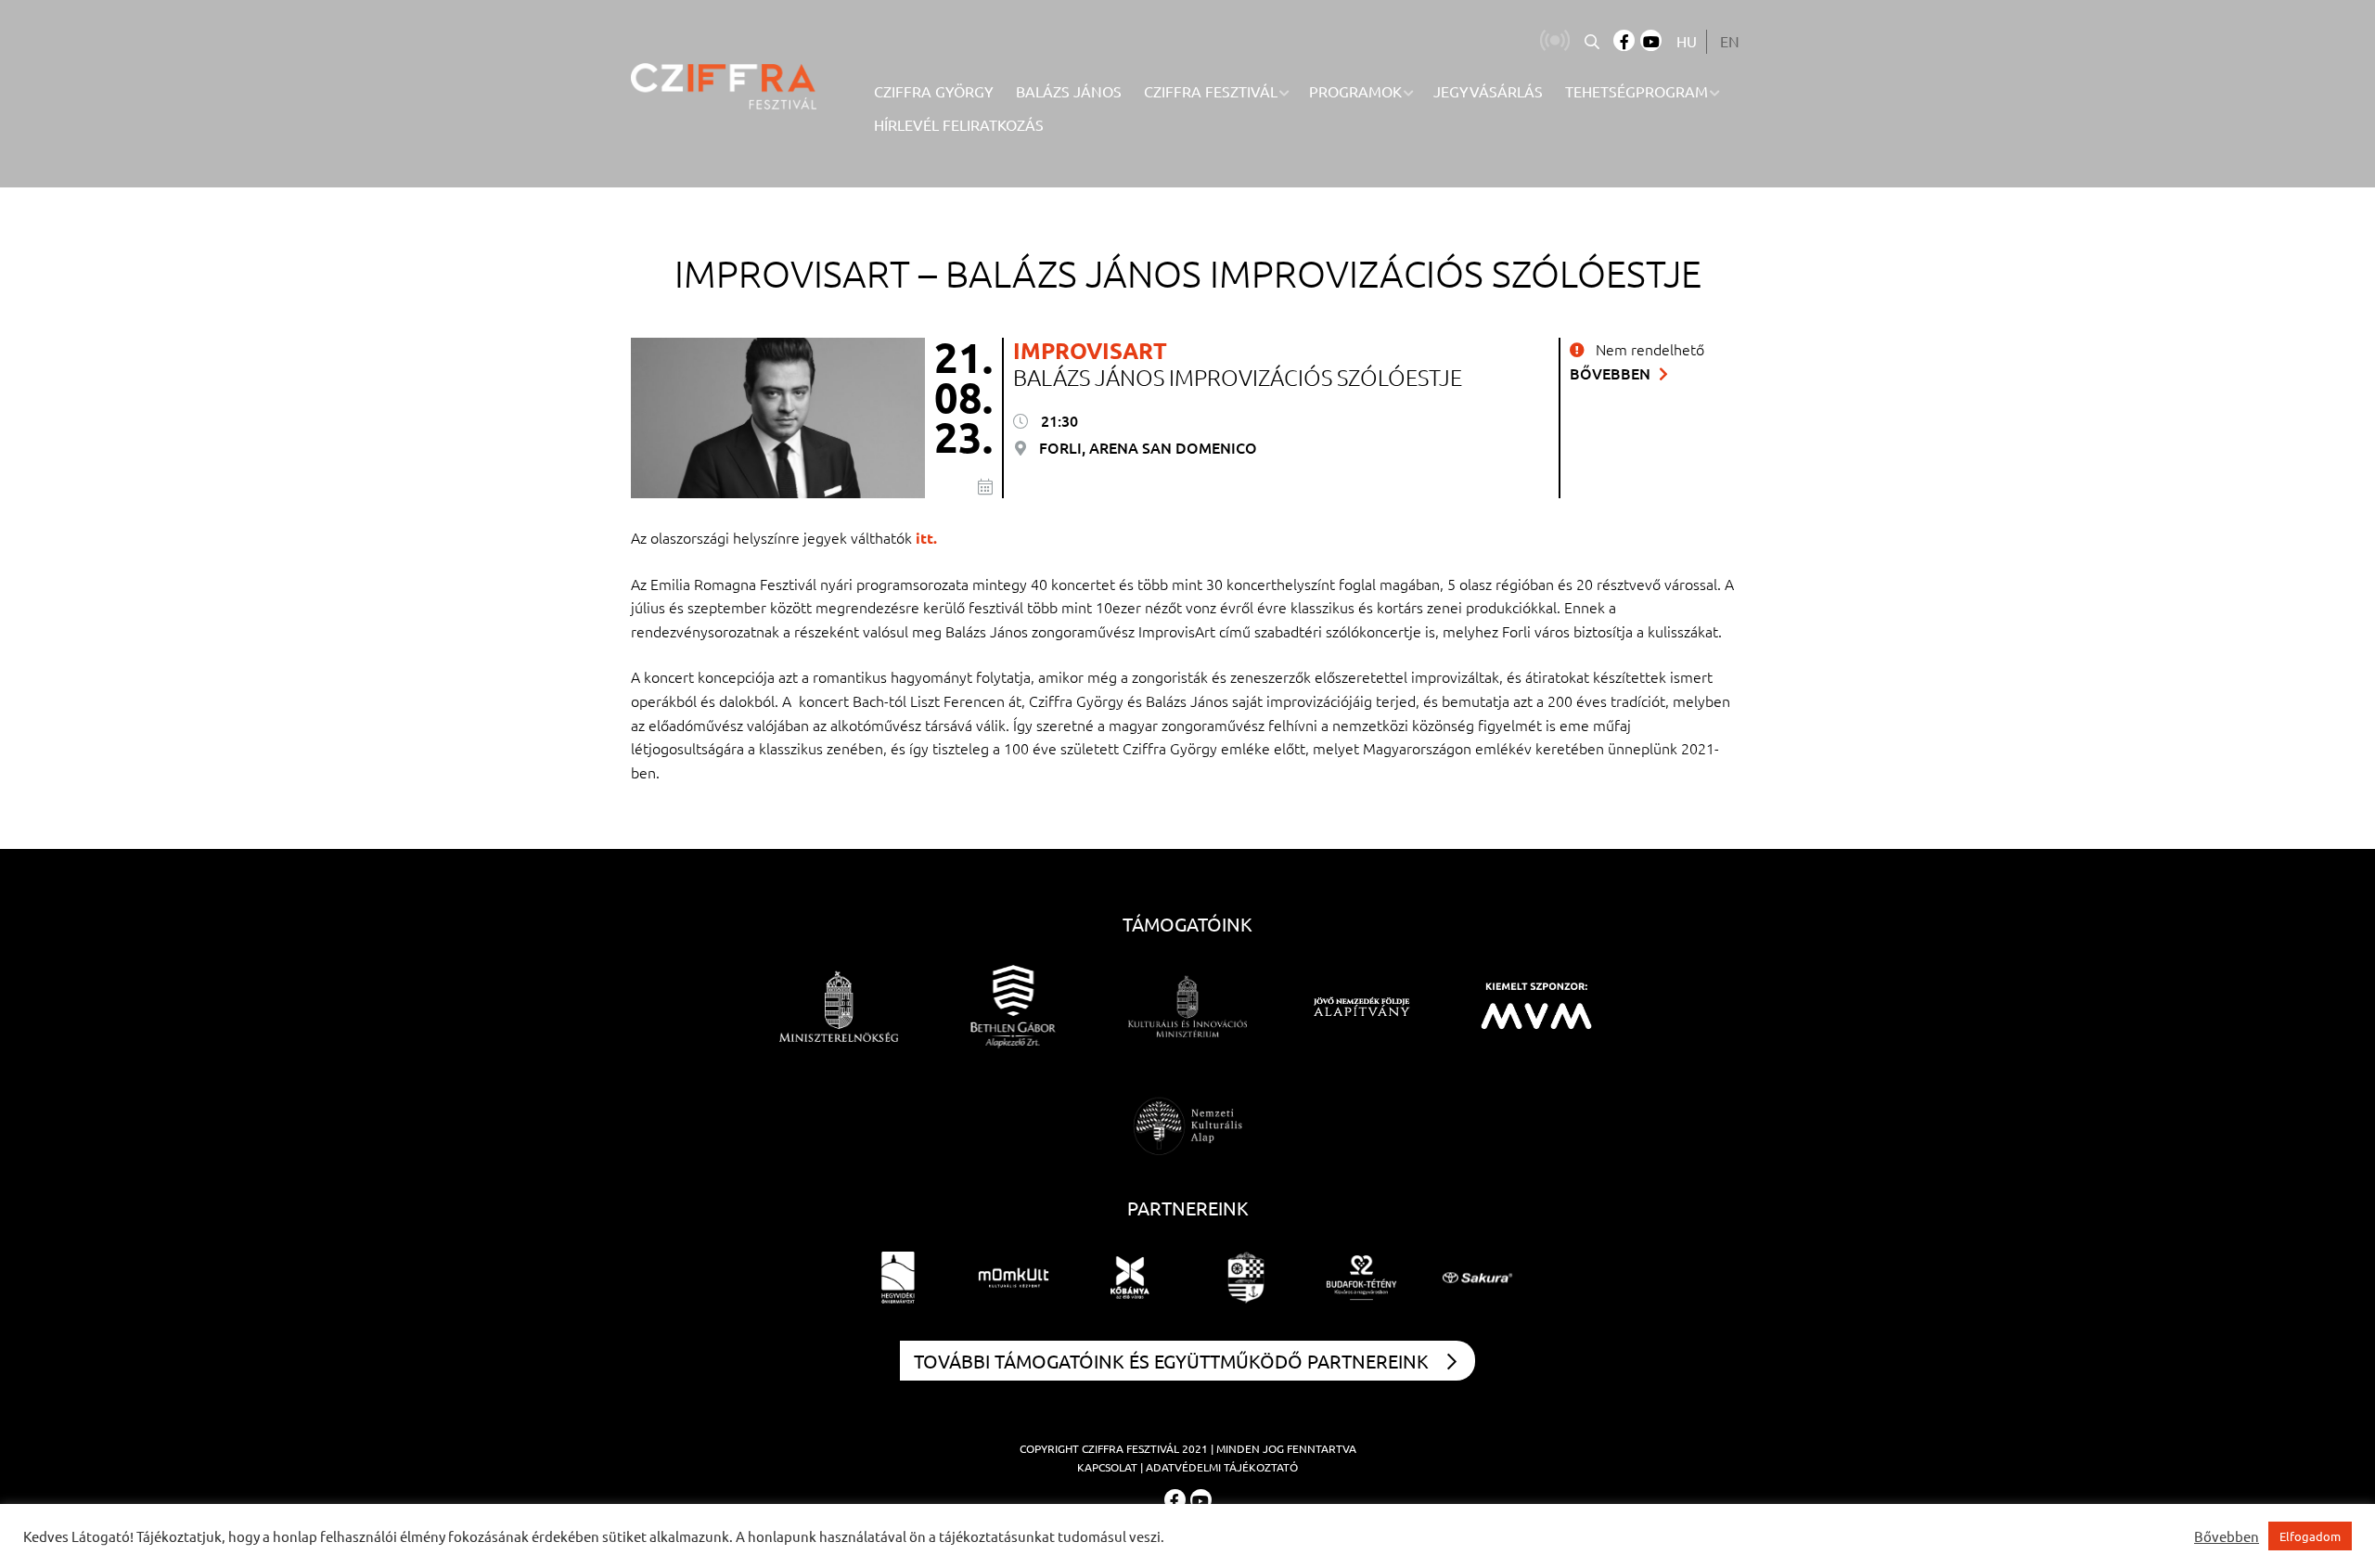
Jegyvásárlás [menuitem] (1488, 91)
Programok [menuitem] (1355, 91)
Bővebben (1612, 373)
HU (1687, 41)
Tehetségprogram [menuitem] (1637, 91)
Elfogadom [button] (2310, 1536)
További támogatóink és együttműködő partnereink (1171, 1361)
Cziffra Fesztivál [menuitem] (1211, 91)
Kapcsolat (1107, 1467)
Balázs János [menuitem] (1069, 91)
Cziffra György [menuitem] (934, 91)
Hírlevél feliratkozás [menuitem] (959, 124)
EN (1730, 41)
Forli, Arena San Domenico (1146, 447)
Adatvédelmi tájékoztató (1222, 1467)
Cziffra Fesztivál (1130, 1448)
